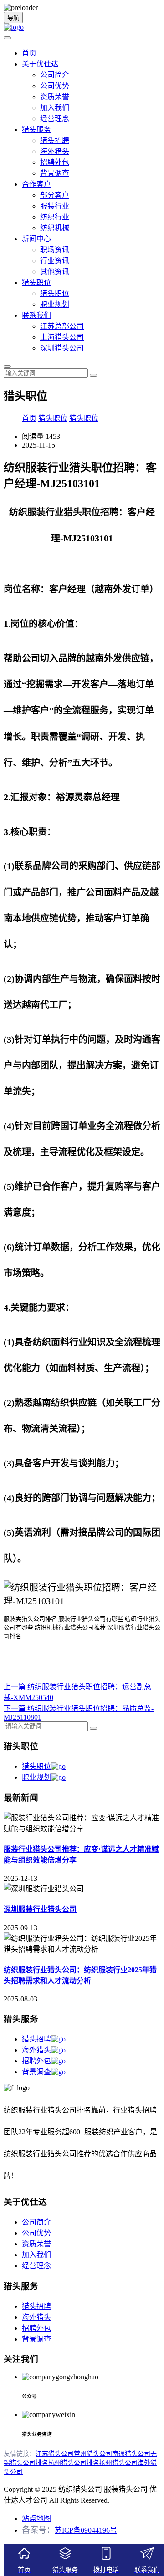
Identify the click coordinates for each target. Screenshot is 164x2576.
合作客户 (36, 184)
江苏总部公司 (62, 326)
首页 (29, 53)
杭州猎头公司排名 (74, 2463)
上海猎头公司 (62, 337)
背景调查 (55, 173)
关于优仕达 (40, 64)
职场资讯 (55, 250)
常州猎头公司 (93, 2454)
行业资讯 (55, 261)
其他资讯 (55, 272)
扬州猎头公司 (118, 2463)
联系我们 (36, 315)
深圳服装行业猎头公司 (40, 1909)
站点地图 (36, 2518)
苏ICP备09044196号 (86, 2530)
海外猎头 (55, 151)
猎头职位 (36, 283)
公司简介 (55, 75)
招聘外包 (55, 162)
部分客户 (55, 195)
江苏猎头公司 (55, 2454)
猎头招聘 (55, 140)
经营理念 (55, 119)
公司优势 (55, 86)
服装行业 (55, 206)
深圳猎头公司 (62, 348)
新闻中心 (36, 239)
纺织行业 (55, 217)
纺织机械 (55, 228)
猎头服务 (36, 130)
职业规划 (55, 304)
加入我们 (55, 108)
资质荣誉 (55, 97)
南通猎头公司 (131, 2454)
